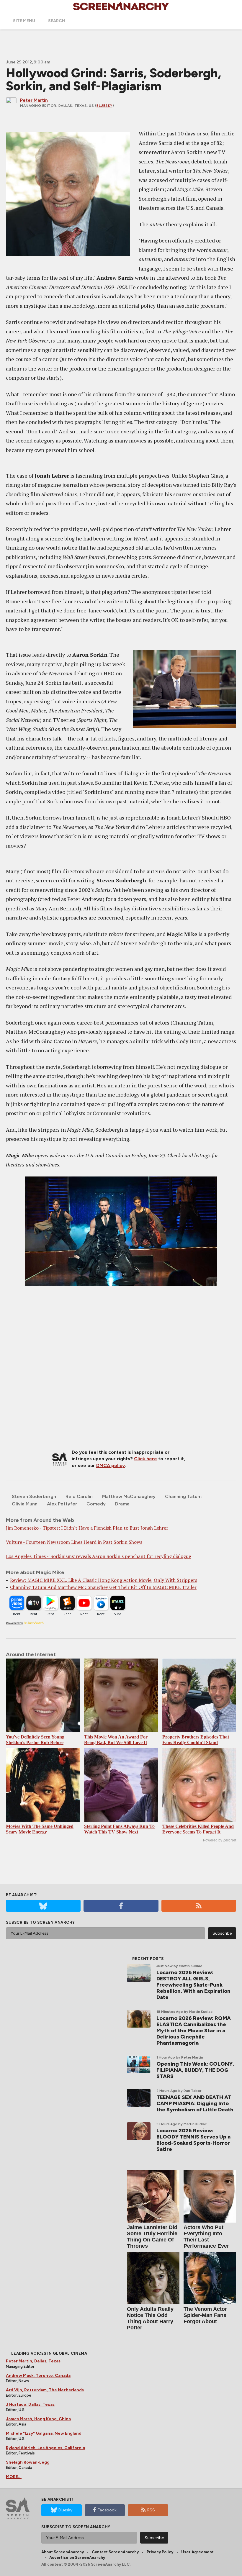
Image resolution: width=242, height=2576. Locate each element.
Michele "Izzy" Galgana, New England (44, 2433)
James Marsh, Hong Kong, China (38, 2419)
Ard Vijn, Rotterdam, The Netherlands (45, 2390)
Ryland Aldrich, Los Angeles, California (45, 2448)
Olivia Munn (25, 1504)
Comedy (96, 1504)
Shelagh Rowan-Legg (28, 2462)
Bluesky (104, 106)
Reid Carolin (79, 1496)
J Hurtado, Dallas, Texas (30, 2404)
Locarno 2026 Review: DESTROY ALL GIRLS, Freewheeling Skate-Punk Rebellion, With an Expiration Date (193, 1985)
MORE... (14, 2477)
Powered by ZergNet (220, 1840)
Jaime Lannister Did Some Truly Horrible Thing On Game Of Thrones (152, 2237)
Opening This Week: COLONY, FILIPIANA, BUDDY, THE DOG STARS (195, 2070)
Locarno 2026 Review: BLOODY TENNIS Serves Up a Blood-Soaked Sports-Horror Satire (193, 2140)
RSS (151, 2510)
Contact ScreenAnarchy (115, 2552)
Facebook (107, 2510)
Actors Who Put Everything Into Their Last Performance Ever (206, 2237)
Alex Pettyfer (62, 1504)
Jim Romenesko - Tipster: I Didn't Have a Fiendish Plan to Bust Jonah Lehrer (87, 1528)
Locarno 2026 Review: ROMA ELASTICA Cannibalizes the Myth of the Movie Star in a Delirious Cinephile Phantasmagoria (194, 2031)
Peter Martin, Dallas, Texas (33, 2361)
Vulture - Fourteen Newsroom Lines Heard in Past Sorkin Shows (74, 1542)
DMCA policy (111, 1465)
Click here (145, 1459)
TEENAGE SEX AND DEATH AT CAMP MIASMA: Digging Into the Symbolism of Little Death (195, 2103)
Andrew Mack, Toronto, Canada (38, 2376)
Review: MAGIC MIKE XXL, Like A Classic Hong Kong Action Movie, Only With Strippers (104, 1580)
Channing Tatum (183, 1496)
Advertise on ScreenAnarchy (77, 2558)
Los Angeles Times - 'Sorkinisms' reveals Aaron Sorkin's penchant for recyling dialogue (98, 1556)
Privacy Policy (160, 2552)
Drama (122, 1504)
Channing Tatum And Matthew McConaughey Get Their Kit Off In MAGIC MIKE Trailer (103, 1587)
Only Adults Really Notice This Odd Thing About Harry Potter (150, 2318)
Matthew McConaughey (129, 1496)
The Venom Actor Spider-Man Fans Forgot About (205, 2315)
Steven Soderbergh (34, 1496)
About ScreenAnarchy (63, 2552)
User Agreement (197, 2552)
